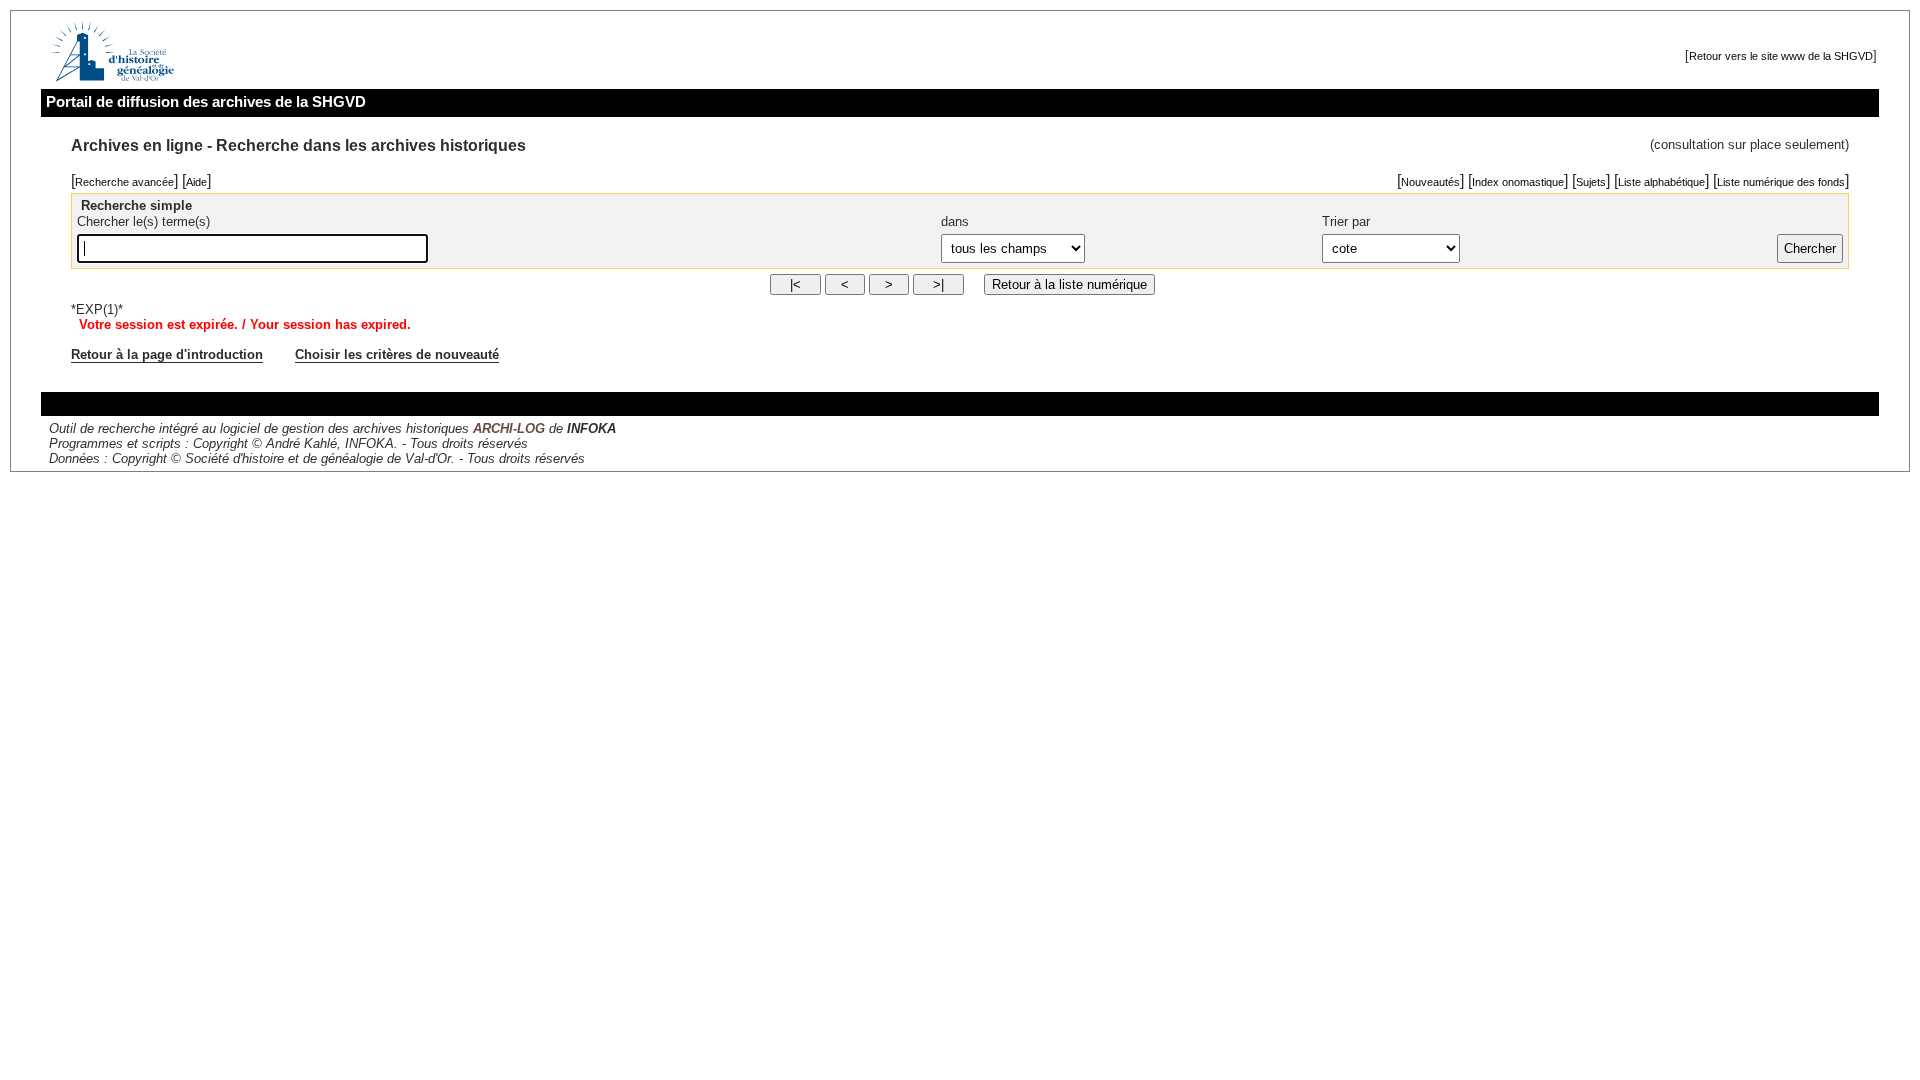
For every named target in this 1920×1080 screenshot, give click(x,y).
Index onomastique (1518, 182)
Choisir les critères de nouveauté (397, 354)
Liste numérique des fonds (1781, 182)
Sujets (1591, 182)
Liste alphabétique (1661, 182)
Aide (196, 182)
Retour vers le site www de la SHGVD (1781, 56)
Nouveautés (1430, 182)
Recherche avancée (124, 182)
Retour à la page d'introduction (167, 354)
